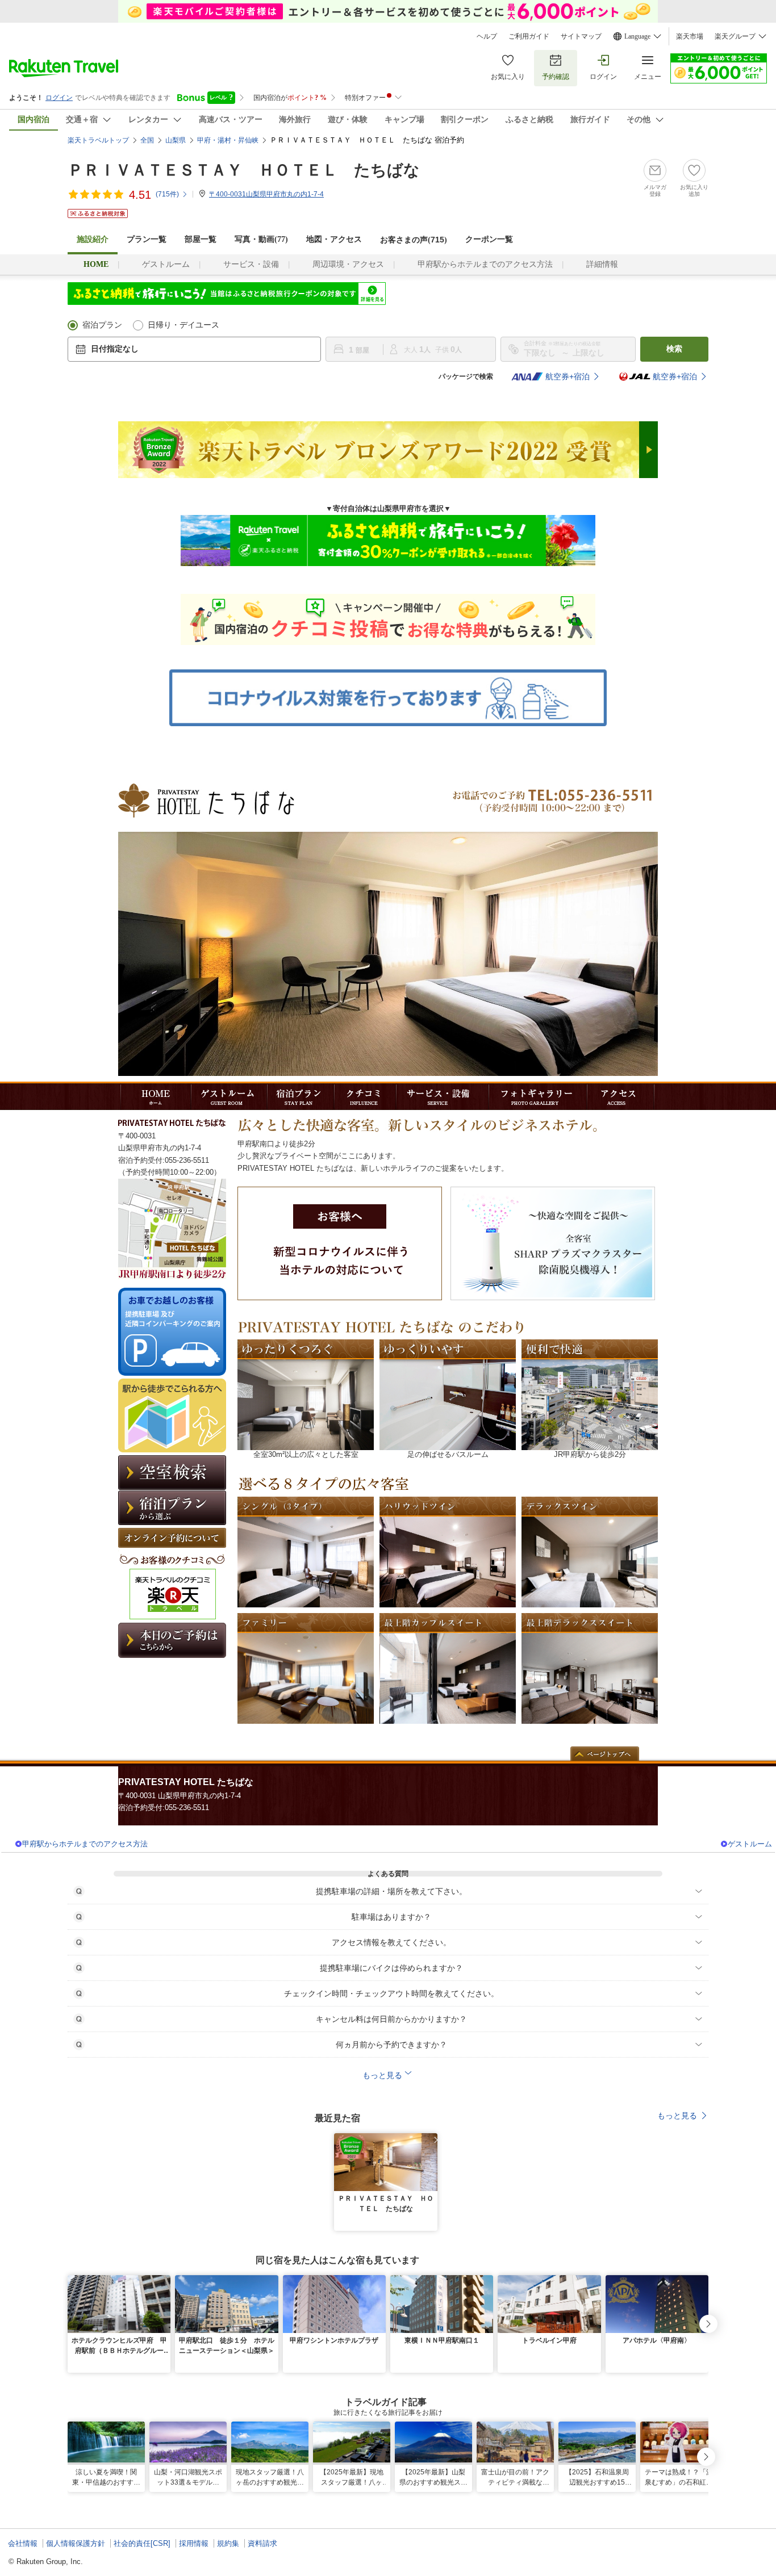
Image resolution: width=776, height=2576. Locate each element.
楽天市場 (690, 36)
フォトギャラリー (535, 1097)
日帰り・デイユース (183, 325)
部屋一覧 (201, 239)
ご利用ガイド (529, 36)
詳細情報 (602, 264)
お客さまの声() (414, 240)
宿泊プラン (102, 325)
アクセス (618, 1097)
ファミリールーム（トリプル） (306, 1668)
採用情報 (194, 2543)
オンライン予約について (172, 1538)
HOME (153, 1097)
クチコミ (363, 1097)
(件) (167, 194)
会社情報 (23, 2543)
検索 (674, 349)
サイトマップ (581, 36)
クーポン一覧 (489, 239)
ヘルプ (487, 36)
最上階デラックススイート (590, 1668)
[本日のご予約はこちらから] (172, 1655)
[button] (431, 2140)
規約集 (228, 2543)
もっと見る (677, 2116)
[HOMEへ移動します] (206, 815)
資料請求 (262, 2543)
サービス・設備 (251, 264)
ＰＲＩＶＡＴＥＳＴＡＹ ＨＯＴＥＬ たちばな (244, 170)
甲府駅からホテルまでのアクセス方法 (485, 264)
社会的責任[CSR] (142, 2543)
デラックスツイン (590, 1552)
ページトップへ (605, 1754)
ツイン (448, 1552)
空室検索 (172, 1473)
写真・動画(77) (261, 239)
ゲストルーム (166, 264)
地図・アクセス (334, 239)
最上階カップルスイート (448, 1668)
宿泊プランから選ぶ (172, 1508)
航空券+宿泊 (568, 376)
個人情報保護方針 (76, 2543)
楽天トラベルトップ (98, 140)
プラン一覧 (147, 239)
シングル (306, 1552)
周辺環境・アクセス (348, 264)
